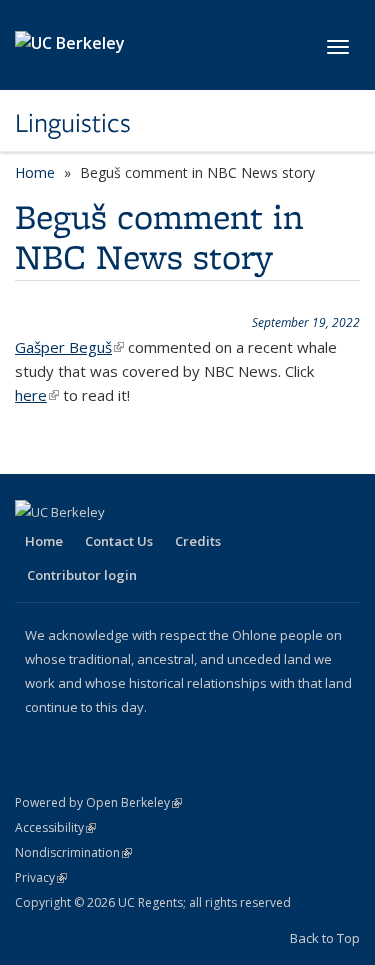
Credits (198, 541)
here (37, 395)
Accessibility (55, 827)
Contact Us (119, 541)
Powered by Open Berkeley (98, 802)
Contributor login (82, 575)
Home (35, 172)
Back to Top (325, 938)
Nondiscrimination (73, 852)
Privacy (41, 877)
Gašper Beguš (69, 347)
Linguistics (73, 123)
